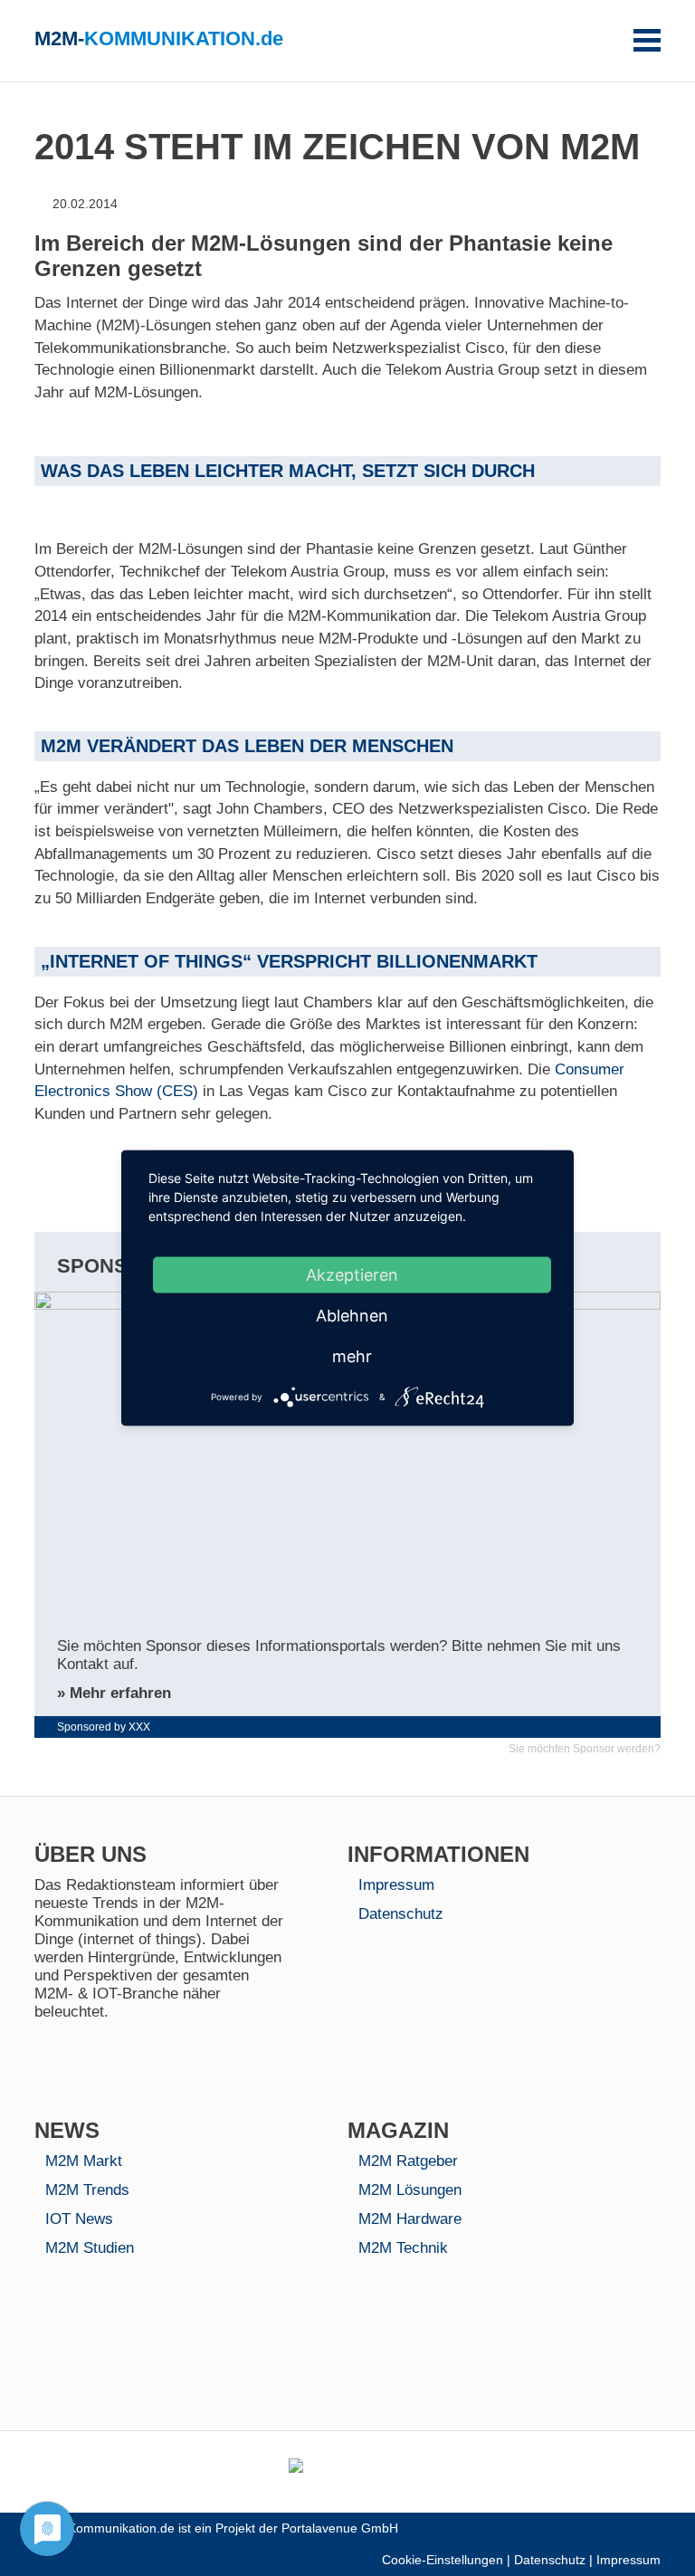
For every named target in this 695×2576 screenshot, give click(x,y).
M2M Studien (90, 2248)
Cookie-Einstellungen (443, 2560)
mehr (352, 1356)
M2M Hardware (410, 2219)
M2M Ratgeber (408, 2161)
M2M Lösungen (410, 2190)
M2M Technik (403, 2248)
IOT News (79, 2219)
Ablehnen (352, 1316)
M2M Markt (84, 2161)
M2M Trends (87, 2190)
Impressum (396, 1885)
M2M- (159, 38)
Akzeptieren (352, 1275)
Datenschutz (401, 1914)
